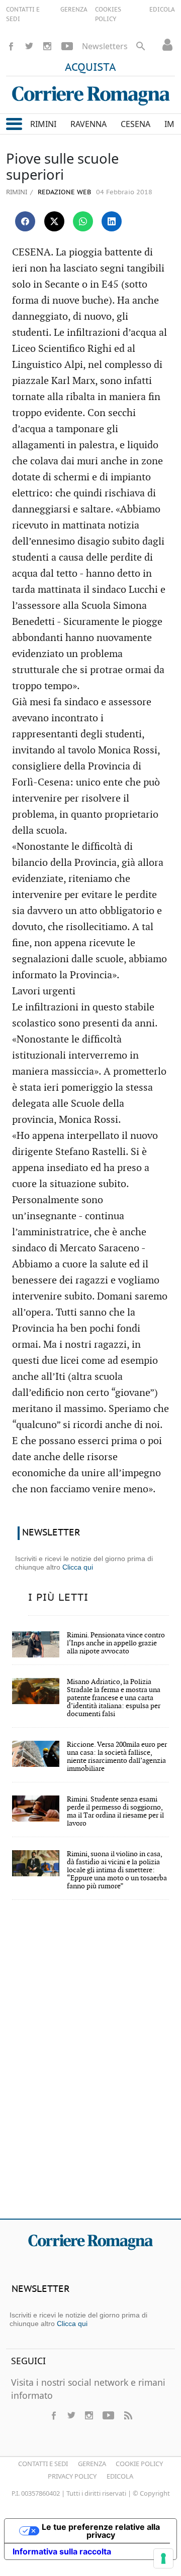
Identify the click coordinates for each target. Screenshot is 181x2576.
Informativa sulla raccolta (62, 2551)
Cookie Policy (139, 2464)
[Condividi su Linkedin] (112, 221)
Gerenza (92, 2464)
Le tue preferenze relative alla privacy (101, 2531)
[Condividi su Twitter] (54, 221)
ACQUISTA (90, 68)
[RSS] (128, 2415)
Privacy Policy (72, 2476)
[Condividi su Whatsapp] (83, 221)
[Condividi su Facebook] (25, 221)
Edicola (120, 2476)
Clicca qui (78, 1567)
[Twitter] (29, 46)
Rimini (17, 192)
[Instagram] (47, 46)
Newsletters (105, 46)
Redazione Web (63, 192)
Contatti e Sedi (43, 2464)
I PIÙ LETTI (58, 1598)
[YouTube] (67, 46)
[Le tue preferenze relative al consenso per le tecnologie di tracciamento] (163, 2558)
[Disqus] (90, 2066)
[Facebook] (11, 46)
